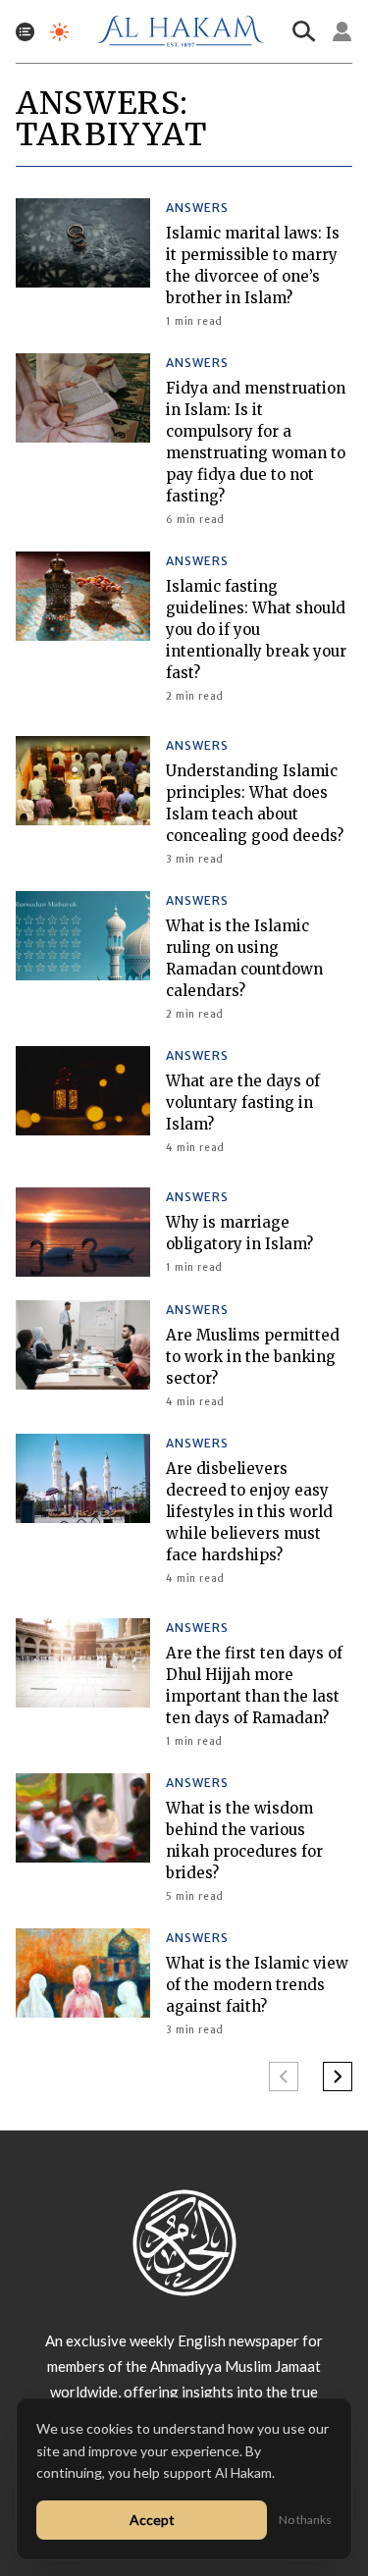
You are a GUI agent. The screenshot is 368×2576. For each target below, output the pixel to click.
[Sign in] (342, 31)
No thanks (305, 2520)
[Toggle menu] (25, 32)
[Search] (304, 31)
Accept (152, 2520)
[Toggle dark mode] (59, 32)
